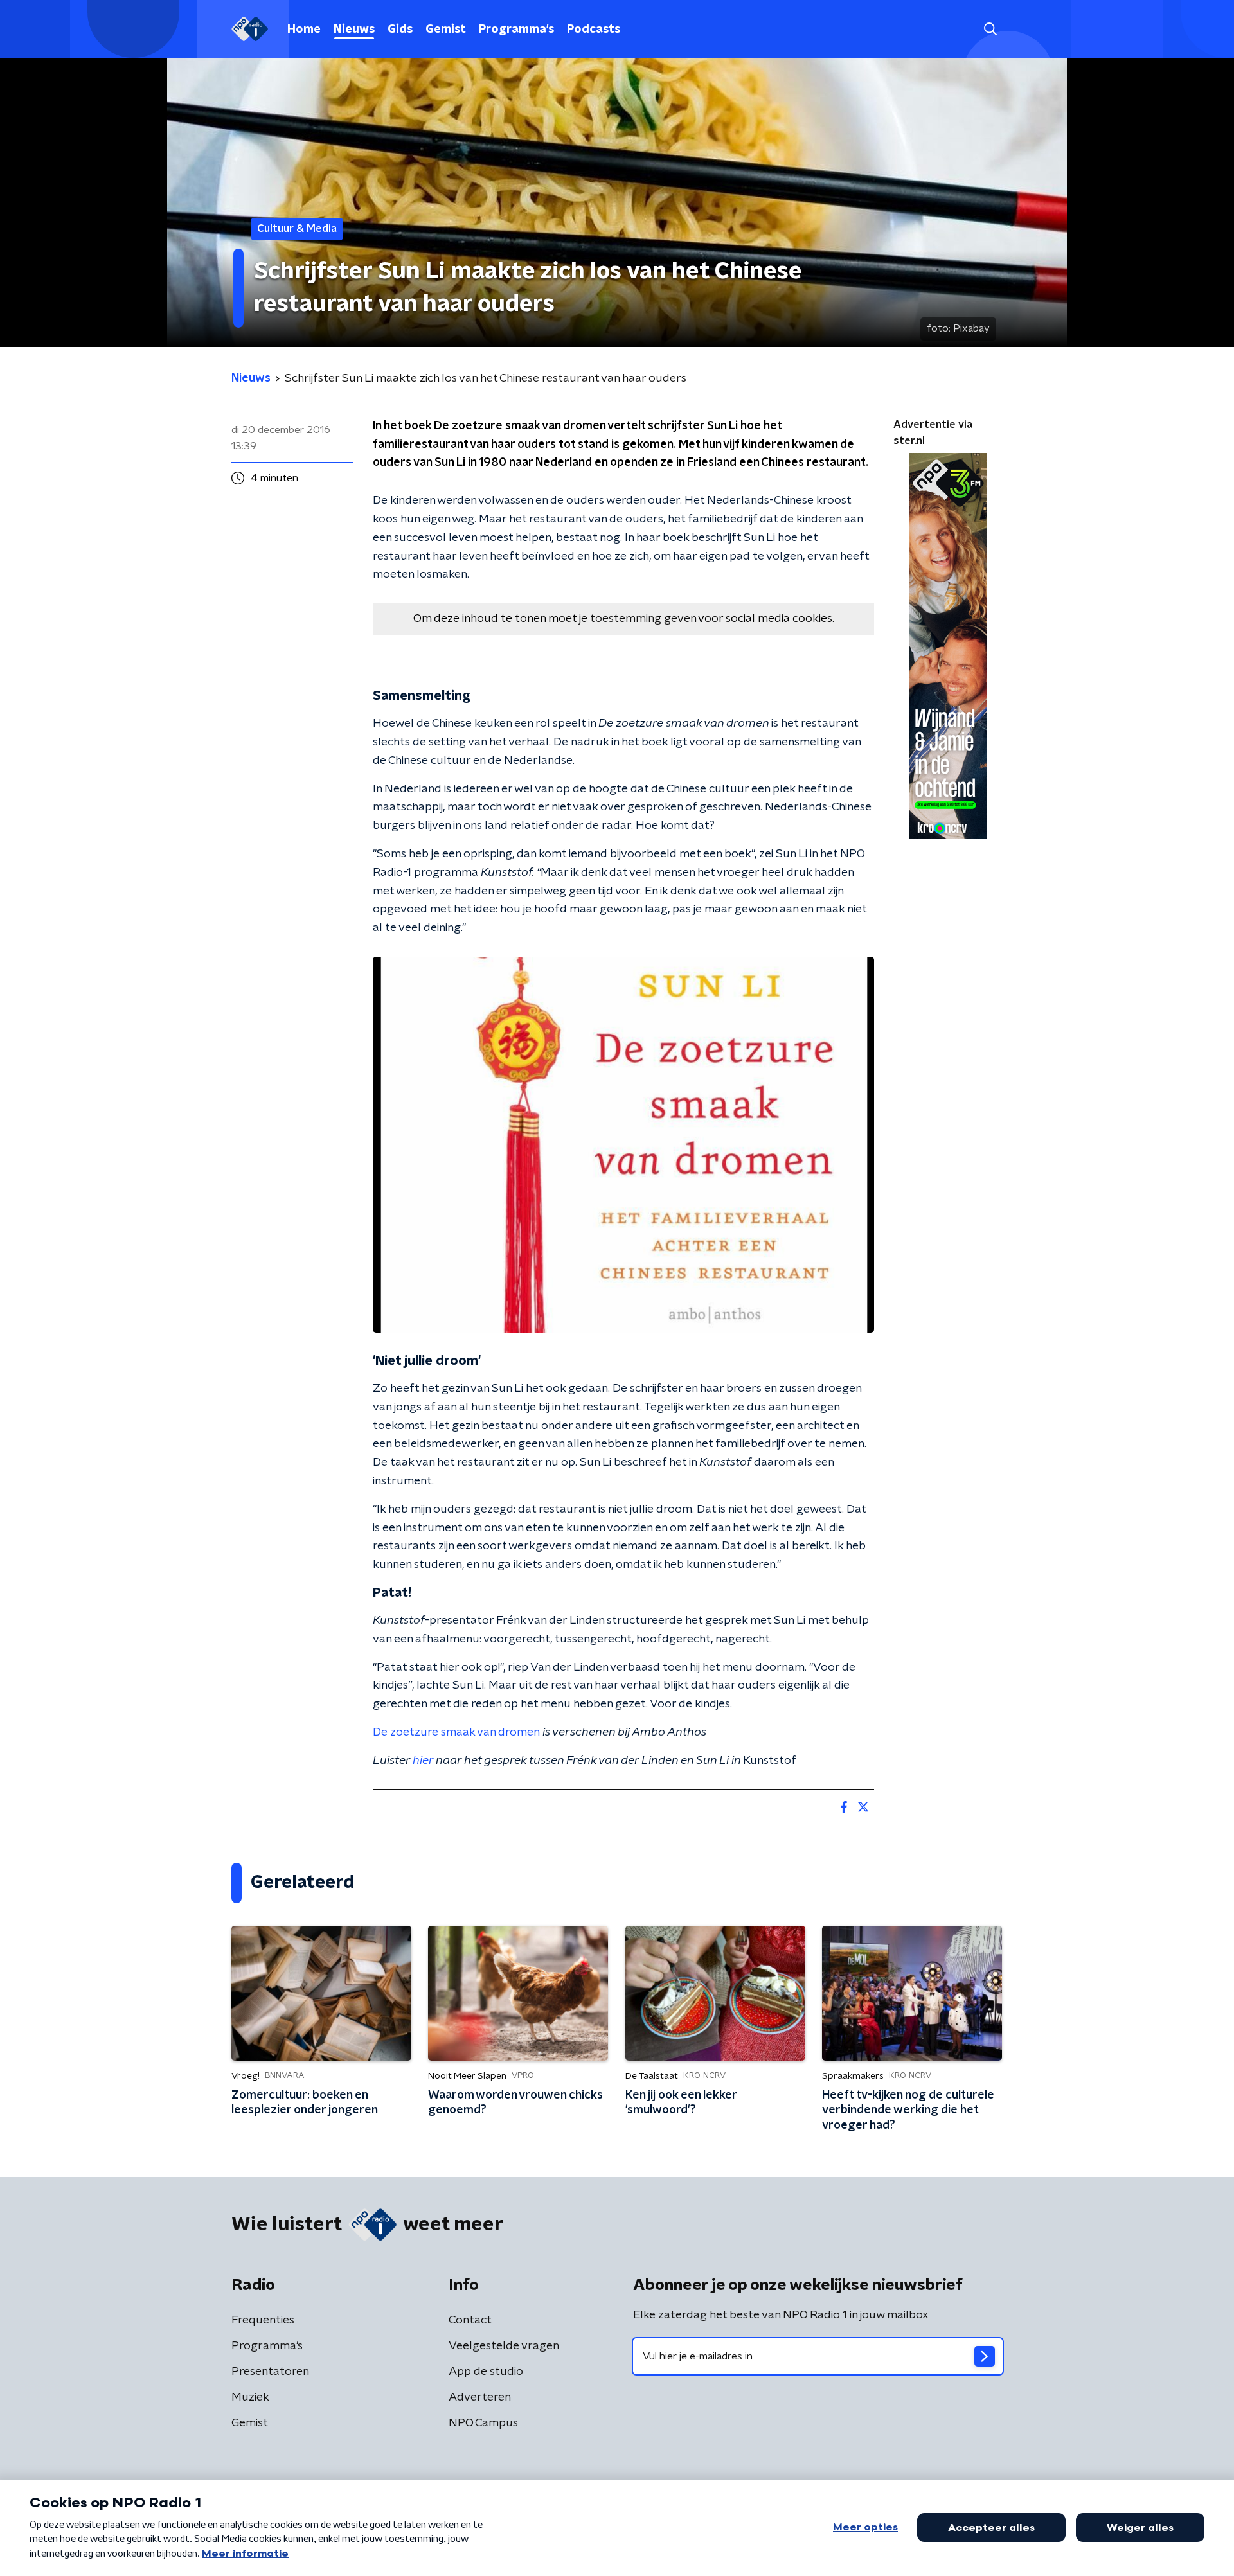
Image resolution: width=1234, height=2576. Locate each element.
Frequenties (263, 2320)
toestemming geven (643, 619)
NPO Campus (483, 2423)
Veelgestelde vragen (504, 2346)
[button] (990, 29)
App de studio (486, 2372)
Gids (400, 30)
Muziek (250, 2397)
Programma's (516, 30)
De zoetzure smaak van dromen (456, 1732)
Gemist (446, 30)
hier (423, 1761)
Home (304, 30)
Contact (470, 2320)
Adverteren (480, 2397)
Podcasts (594, 30)
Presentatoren (270, 2372)
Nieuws (354, 30)
